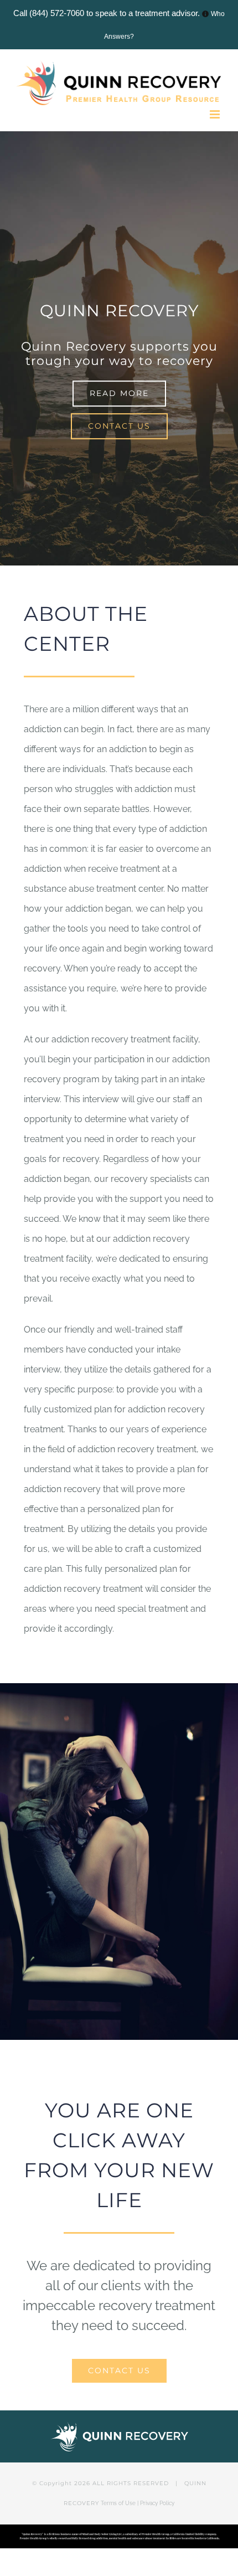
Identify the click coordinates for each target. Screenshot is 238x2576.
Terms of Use (118, 2503)
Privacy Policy (157, 2503)
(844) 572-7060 (57, 13)
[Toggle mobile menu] (216, 114)
